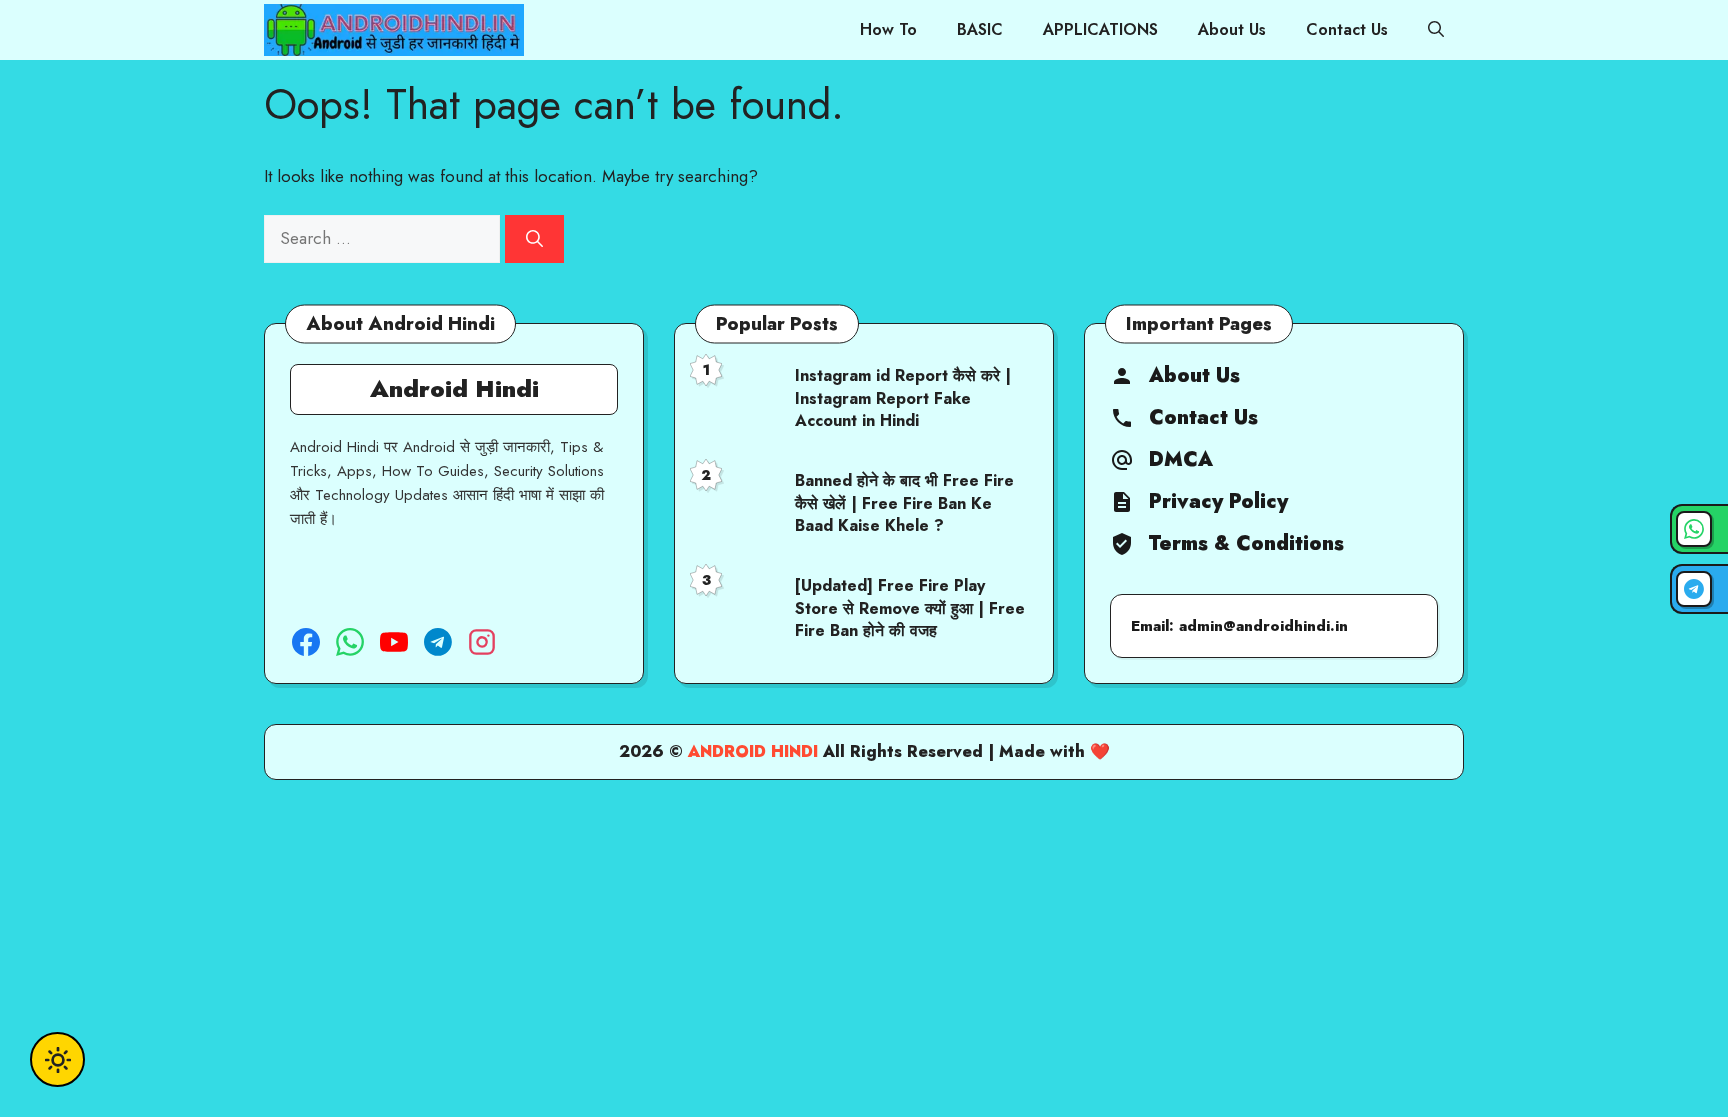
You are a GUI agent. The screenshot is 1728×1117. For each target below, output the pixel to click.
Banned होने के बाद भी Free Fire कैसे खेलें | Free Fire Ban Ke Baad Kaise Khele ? (904, 503)
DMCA (1181, 460)
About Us (1232, 29)
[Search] (534, 239)
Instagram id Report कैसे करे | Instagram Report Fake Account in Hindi (903, 398)
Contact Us (1347, 29)
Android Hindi (753, 751)
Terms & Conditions (1246, 544)
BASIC (980, 29)
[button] (1436, 30)
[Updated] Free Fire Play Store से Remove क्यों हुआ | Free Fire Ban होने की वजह (910, 608)
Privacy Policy (1218, 502)
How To (888, 29)
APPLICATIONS (1100, 29)
